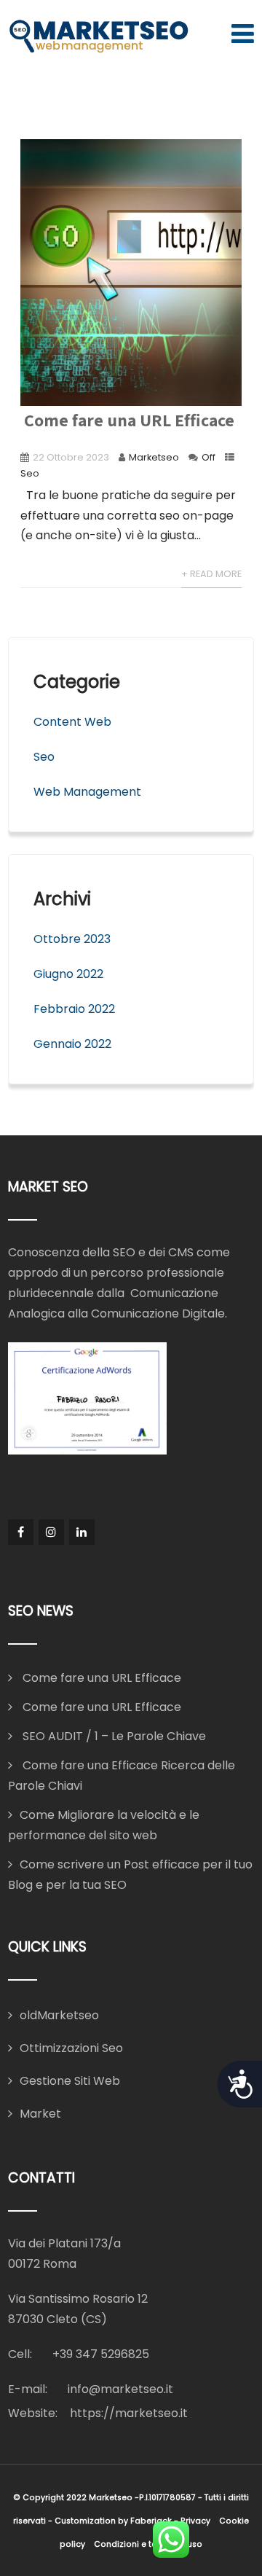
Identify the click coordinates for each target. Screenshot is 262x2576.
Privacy (195, 2521)
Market (40, 2114)
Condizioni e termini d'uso (148, 2544)
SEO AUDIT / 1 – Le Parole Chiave (113, 1736)
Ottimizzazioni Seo (71, 2048)
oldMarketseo (59, 2015)
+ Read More (211, 574)
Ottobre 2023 (72, 939)
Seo (30, 473)
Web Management (87, 792)
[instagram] (51, 1532)
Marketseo (154, 457)
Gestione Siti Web (70, 2081)
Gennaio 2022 (72, 1044)
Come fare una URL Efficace (127, 420)
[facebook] (21, 1532)
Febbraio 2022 (74, 1009)
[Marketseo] (99, 37)
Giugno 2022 (68, 974)
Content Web (72, 722)
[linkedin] (82, 1532)
